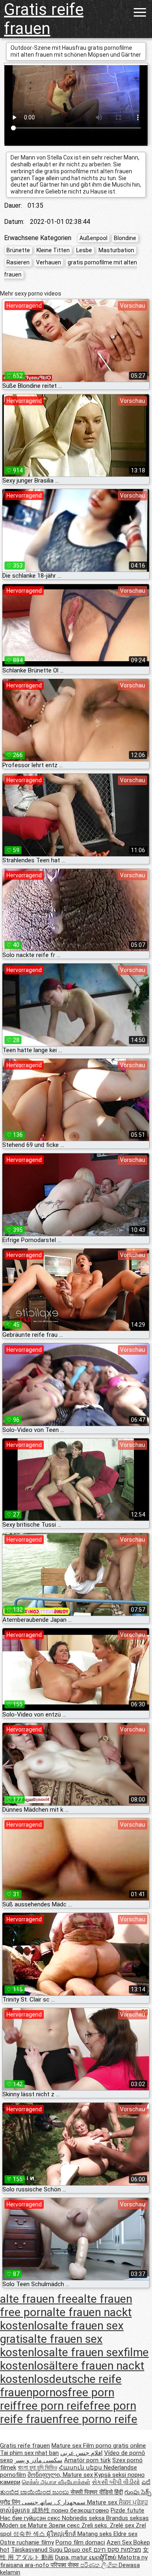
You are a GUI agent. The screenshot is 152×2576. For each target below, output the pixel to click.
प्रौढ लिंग (11, 2502)
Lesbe (84, 250)
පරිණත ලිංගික (100, 2565)
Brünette (18, 250)
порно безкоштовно (80, 2510)
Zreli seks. (96, 2525)
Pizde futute (127, 2510)
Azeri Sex (120, 2542)
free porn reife (53, 2406)
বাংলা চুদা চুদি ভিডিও (37, 2468)
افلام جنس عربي (81, 2453)
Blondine (125, 238)
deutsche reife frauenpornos (61, 2386)
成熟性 (42, 2510)
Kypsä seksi (111, 2475)
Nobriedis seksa (84, 2518)
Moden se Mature (24, 2525)
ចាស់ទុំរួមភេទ (16, 2510)
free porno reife (98, 2419)
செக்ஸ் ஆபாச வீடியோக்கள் (56, 2482)
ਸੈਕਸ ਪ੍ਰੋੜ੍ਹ (133, 2502)
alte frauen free (39, 2299)
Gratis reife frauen (44, 19)
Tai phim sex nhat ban (29, 2453)
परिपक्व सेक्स (65, 2565)
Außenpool (93, 238)
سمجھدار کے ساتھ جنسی (55, 2502)
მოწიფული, (45, 2475)
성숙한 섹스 (30, 2534)
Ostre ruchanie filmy (27, 2542)
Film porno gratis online (115, 2446)
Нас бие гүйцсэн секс (31, 2518)
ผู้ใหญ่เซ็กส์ (62, 2534)
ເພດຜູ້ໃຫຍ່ (104, 2557)
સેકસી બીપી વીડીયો (116, 2482)
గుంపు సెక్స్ (138, 2492)
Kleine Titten (53, 250)
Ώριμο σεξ (79, 2550)
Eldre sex (125, 2534)
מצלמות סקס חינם (117, 2550)
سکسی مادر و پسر (39, 2460)
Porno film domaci (80, 2542)
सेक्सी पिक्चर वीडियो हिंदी (97, 2492)
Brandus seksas (127, 2518)
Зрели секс (65, 2525)
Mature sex (67, 2446)
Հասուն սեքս (81, 2468)
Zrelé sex (123, 2525)
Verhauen (49, 262)
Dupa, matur (72, 2557)
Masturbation (116, 250)
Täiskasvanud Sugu (37, 2550)
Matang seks (95, 2534)
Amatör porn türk (87, 2460)
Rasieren (18, 262)
